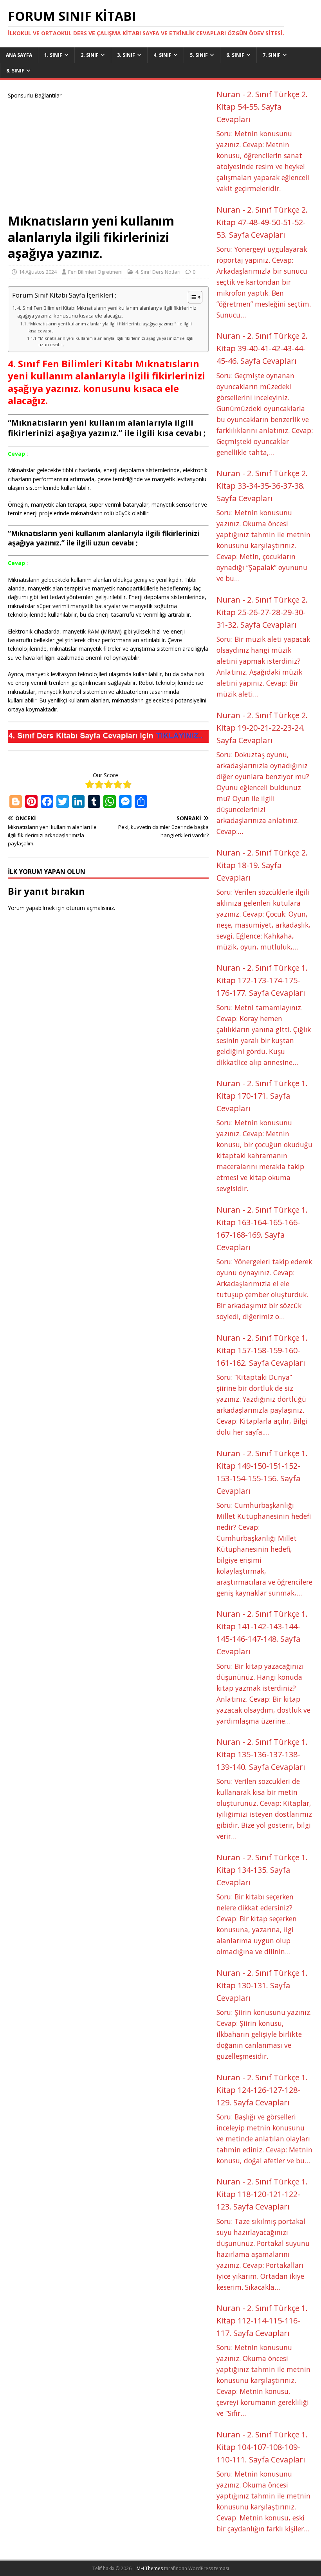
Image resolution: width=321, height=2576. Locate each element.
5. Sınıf (199, 55)
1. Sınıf (53, 55)
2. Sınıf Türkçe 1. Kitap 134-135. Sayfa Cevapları (262, 1870)
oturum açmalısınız (90, 908)
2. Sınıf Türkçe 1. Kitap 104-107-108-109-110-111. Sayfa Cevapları (262, 2447)
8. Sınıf (15, 71)
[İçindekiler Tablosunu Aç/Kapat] (191, 297)
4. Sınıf (162, 55)
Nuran (228, 94)
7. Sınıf (272, 55)
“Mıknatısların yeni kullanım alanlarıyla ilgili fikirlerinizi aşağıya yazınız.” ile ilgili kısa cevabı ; (110, 327)
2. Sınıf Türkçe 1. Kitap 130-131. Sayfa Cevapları (262, 1985)
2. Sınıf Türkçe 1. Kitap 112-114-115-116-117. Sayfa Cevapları (262, 2321)
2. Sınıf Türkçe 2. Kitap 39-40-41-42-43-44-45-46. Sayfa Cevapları (262, 348)
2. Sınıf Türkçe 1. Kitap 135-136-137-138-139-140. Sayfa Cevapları (262, 1754)
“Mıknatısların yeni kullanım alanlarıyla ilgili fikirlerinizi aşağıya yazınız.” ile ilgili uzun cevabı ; (116, 341)
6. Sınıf (235, 55)
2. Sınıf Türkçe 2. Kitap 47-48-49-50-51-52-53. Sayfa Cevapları (262, 222)
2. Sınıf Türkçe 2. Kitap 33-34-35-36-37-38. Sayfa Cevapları (262, 486)
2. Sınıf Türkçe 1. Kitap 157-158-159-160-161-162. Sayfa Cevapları (262, 1350)
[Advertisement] (108, 155)
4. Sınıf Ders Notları (158, 272)
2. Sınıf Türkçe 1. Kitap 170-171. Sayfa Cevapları (262, 1096)
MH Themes (150, 2568)
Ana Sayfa (19, 55)
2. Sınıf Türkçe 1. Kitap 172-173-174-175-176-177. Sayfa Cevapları (262, 980)
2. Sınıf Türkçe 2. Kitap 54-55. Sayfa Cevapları (262, 107)
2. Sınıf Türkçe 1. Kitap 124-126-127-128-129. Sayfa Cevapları (262, 2090)
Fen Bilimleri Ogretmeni (95, 272)
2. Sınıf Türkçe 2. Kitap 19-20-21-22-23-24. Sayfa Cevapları (262, 728)
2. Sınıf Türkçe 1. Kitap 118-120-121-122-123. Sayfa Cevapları (262, 2194)
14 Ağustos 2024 (38, 272)
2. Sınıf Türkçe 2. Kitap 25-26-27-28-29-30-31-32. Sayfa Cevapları (262, 612)
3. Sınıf (126, 55)
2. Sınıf (90, 55)
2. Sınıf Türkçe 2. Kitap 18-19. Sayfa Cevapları (262, 865)
